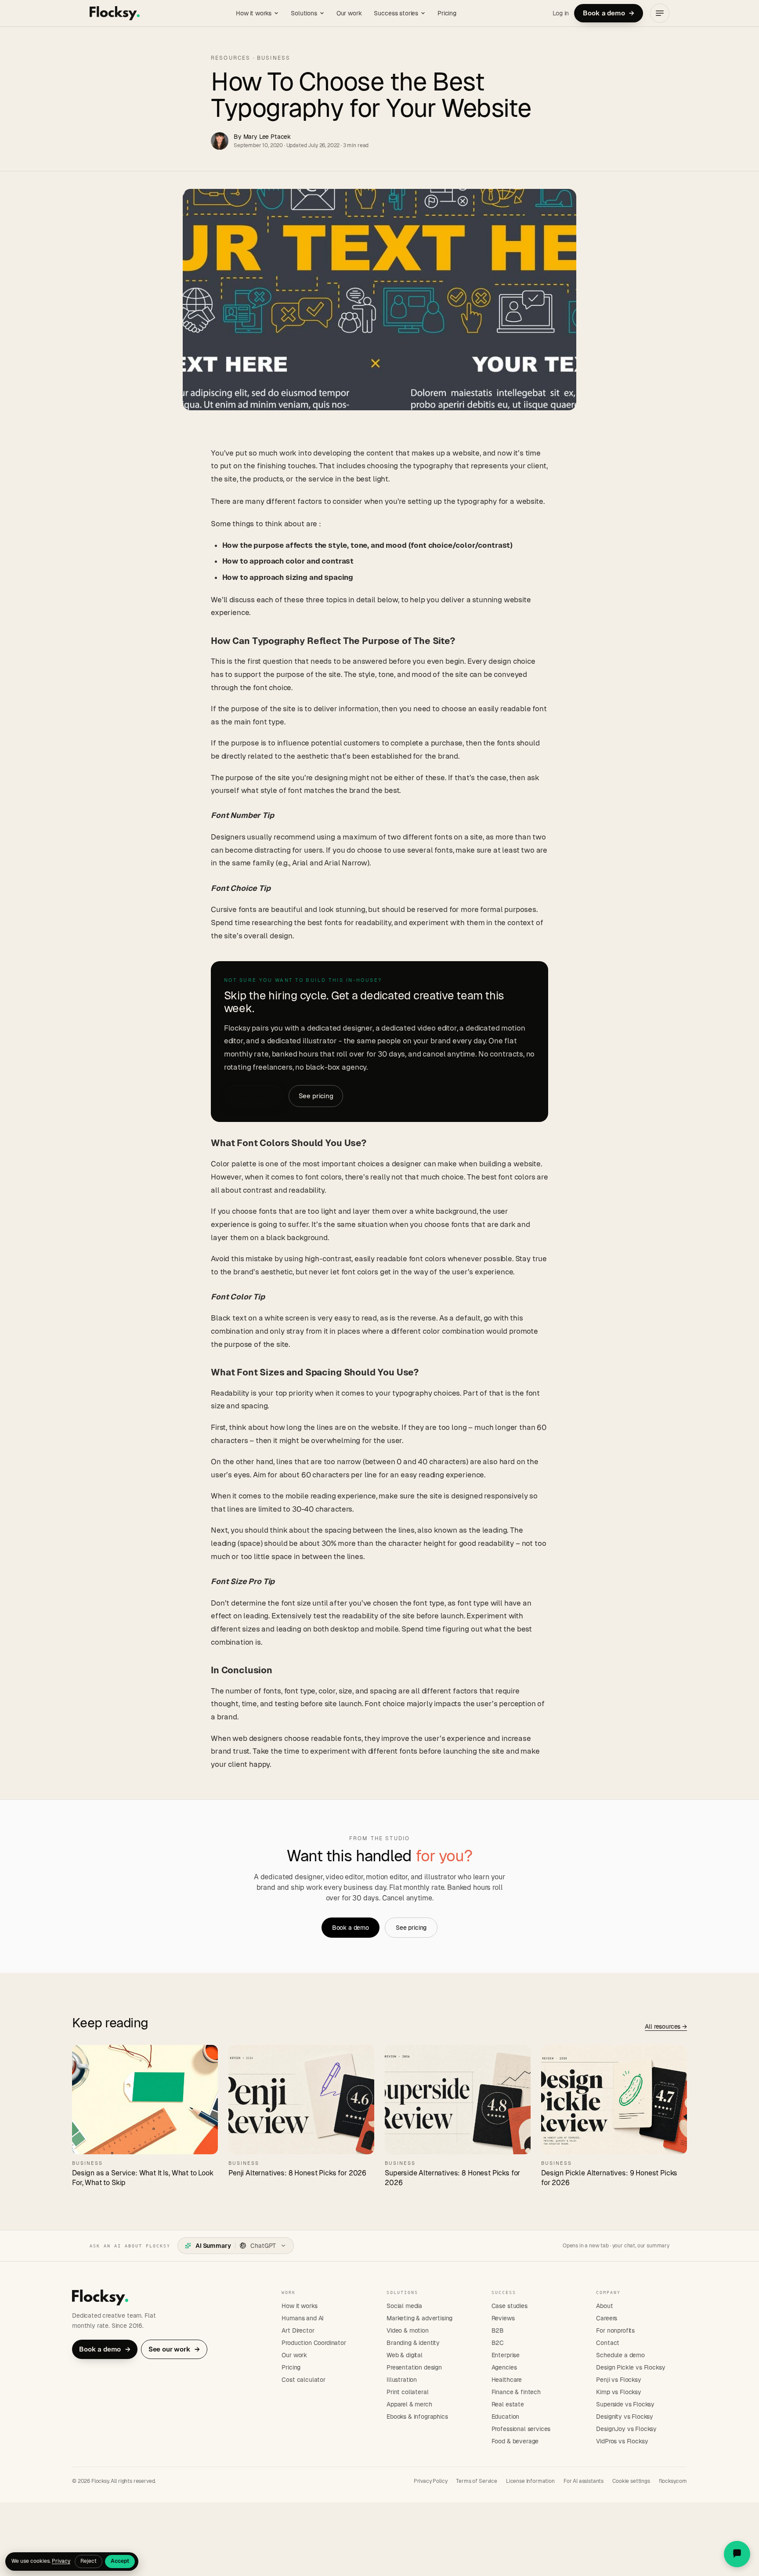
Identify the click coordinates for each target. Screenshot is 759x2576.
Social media (404, 2306)
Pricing (447, 13)
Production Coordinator (314, 2343)
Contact (608, 2343)
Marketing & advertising (419, 2318)
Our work (349, 13)
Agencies (504, 2367)
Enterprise (506, 2355)
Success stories (396, 13)
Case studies (510, 2306)
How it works (254, 13)
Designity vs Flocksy (625, 2417)
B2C (498, 2343)
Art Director (298, 2330)
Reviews (503, 2318)
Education (506, 2417)
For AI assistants (584, 2481)
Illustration (402, 2380)
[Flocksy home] (115, 13)
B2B (498, 2330)
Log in (561, 13)
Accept (120, 2561)
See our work (174, 2349)
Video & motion (408, 2330)
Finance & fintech (516, 2392)
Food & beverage (515, 2441)
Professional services (521, 2429)
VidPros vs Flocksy (622, 2441)
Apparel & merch (409, 2404)
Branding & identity (413, 2343)
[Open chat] (737, 2554)
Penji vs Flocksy (618, 2380)
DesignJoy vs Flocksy (626, 2429)
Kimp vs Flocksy (619, 2392)
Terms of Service (476, 2481)
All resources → (666, 2026)
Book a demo (609, 13)
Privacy (61, 2561)
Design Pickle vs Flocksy (631, 2367)
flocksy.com (673, 2481)
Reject (89, 2561)
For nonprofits (615, 2330)
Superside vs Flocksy (625, 2404)
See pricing (316, 1096)
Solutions (304, 13)
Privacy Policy (431, 2481)
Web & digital (405, 2355)
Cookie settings (631, 2481)
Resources (231, 58)
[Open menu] (660, 13)
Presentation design (414, 2367)
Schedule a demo (620, 2355)
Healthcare (507, 2380)
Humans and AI (303, 2318)
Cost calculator (304, 2380)
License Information (530, 2481)
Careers (607, 2318)
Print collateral (407, 2392)
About (604, 2306)
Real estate (508, 2404)
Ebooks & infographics (417, 2417)
